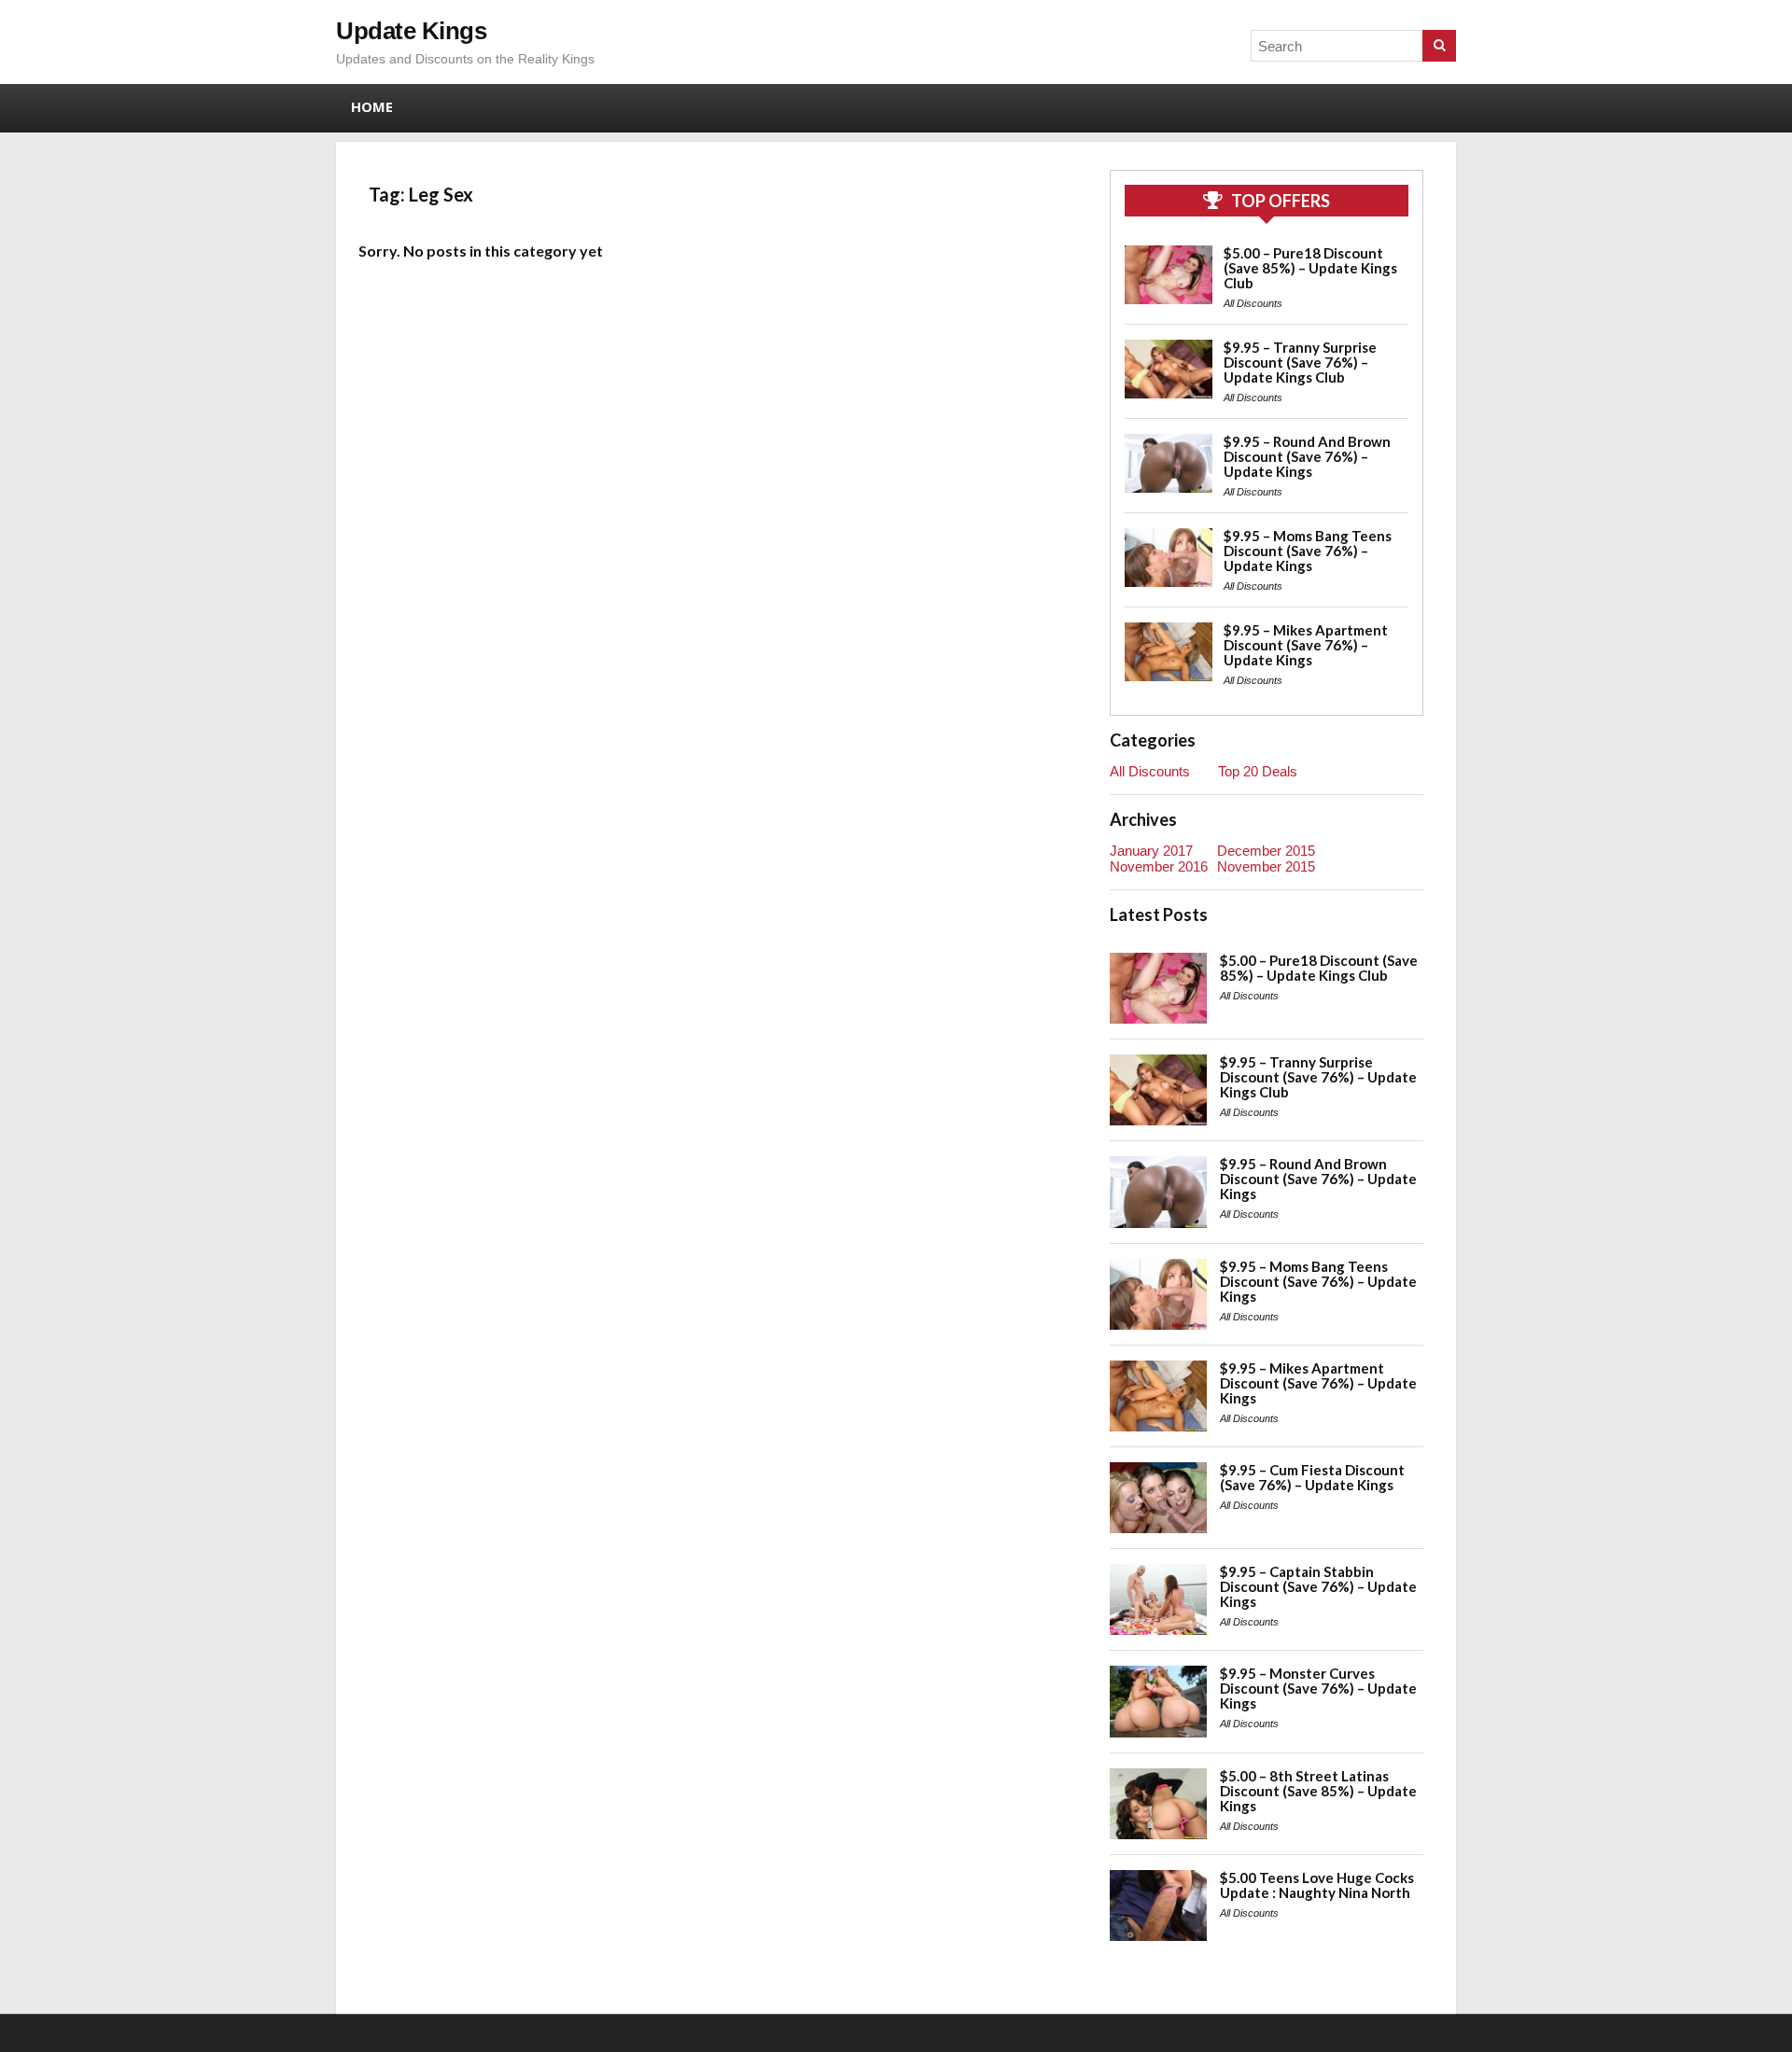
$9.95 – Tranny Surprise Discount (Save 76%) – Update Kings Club (1300, 362)
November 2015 (1266, 866)
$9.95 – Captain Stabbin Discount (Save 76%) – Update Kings (1318, 1586)
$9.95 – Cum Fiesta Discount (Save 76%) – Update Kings (1312, 1477)
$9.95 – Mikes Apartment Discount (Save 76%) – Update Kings (1306, 645)
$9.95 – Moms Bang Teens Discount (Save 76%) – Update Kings (1308, 551)
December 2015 (1266, 851)
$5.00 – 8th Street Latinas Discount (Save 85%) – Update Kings (1318, 1791)
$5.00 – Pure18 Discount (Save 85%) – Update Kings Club (1310, 268)
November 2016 (1159, 866)
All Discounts (1253, 303)
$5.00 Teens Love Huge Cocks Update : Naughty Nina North (1317, 1885)
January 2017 (1151, 851)
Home (372, 106)
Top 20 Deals (1258, 771)
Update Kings (411, 31)
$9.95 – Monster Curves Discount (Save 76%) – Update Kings (1318, 1688)
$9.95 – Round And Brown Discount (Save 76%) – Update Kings (1307, 456)
